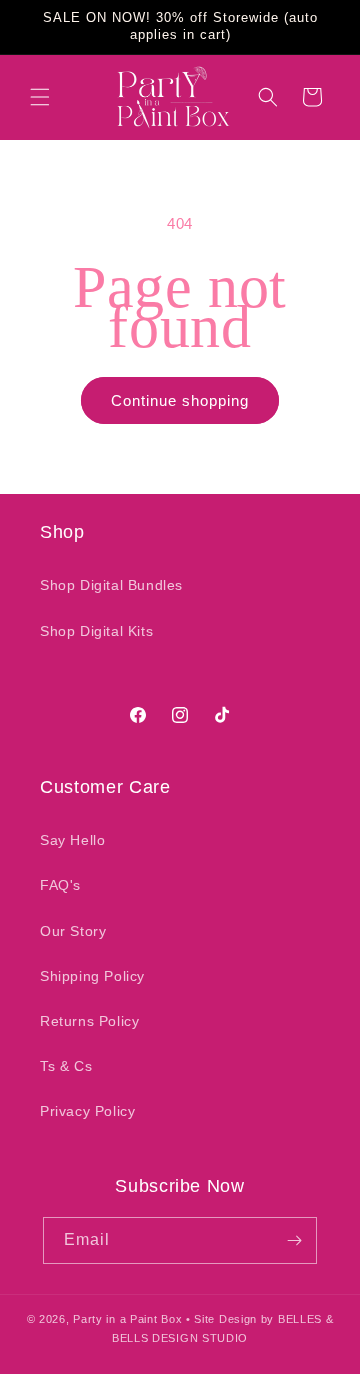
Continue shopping (180, 400)
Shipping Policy (92, 976)
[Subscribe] (294, 1240)
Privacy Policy (87, 1111)
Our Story (73, 931)
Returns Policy (89, 1021)
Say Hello (72, 840)
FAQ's (60, 885)
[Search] (268, 97)
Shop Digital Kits (96, 631)
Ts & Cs (66, 1066)
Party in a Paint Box (127, 1319)
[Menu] (40, 97)
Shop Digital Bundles (111, 585)
